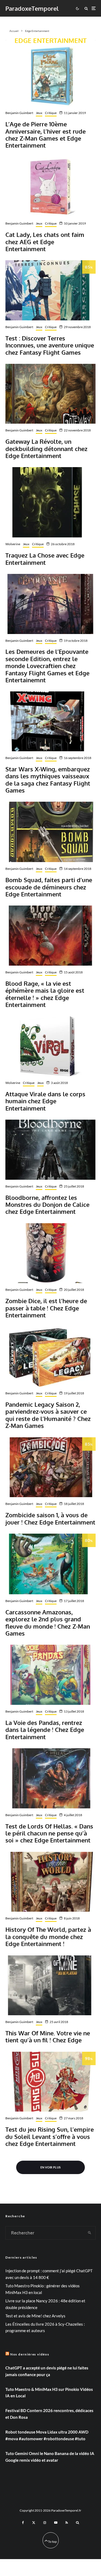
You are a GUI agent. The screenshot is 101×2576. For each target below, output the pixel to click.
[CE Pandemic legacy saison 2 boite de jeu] (50, 1357)
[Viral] (50, 1046)
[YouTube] (56, 2523)
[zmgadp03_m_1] (50, 76)
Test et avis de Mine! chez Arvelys (35, 2316)
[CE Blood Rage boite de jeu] (50, 936)
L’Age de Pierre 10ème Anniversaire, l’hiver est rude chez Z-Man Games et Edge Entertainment (46, 135)
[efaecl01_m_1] (50, 187)
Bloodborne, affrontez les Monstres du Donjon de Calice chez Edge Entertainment (47, 1205)
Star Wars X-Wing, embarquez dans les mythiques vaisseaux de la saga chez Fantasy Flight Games (48, 780)
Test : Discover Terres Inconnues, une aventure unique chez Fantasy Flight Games (50, 345)
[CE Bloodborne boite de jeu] (50, 1150)
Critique (51, 113)
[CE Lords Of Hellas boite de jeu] (50, 1778)
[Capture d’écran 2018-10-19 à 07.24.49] (50, 604)
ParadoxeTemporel (32, 8)
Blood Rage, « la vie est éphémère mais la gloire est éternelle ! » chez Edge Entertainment (45, 994)
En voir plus (51, 2167)
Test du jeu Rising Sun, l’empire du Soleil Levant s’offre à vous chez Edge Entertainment (50, 2136)
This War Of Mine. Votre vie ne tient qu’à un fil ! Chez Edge (48, 2037)
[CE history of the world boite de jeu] (50, 1882)
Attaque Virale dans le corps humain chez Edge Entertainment (45, 1101)
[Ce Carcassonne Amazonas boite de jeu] (50, 1564)
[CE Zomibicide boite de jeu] (50, 1467)
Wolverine (13, 544)
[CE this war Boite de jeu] (50, 1985)
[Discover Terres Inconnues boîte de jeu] (50, 290)
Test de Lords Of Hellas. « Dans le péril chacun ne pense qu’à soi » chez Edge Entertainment (49, 1833)
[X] (34, 2523)
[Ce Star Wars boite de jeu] (50, 721)
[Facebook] (23, 2523)
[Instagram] (45, 2523)
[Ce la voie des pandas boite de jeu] (50, 1675)
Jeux (39, 113)
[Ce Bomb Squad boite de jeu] (50, 832)
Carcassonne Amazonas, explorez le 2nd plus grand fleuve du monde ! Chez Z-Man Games (48, 1623)
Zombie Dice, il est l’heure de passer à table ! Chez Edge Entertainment (46, 1308)
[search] (90, 2233)
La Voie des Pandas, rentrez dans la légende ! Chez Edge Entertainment (45, 1730)
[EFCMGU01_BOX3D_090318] (50, 394)
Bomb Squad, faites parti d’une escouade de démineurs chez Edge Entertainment (49, 887)
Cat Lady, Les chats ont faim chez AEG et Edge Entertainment (45, 242)
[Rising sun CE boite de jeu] (50, 2082)
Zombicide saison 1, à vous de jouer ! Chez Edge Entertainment (50, 1518)
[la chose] (50, 502)
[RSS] (67, 2523)
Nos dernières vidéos (30, 2354)
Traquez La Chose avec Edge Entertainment (45, 559)
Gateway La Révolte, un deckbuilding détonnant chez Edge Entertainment (46, 448)
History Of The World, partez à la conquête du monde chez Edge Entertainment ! (48, 1936)
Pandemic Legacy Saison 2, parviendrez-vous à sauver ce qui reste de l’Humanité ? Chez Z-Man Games (48, 1415)
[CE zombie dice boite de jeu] (50, 1253)
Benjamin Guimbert (19, 113)
